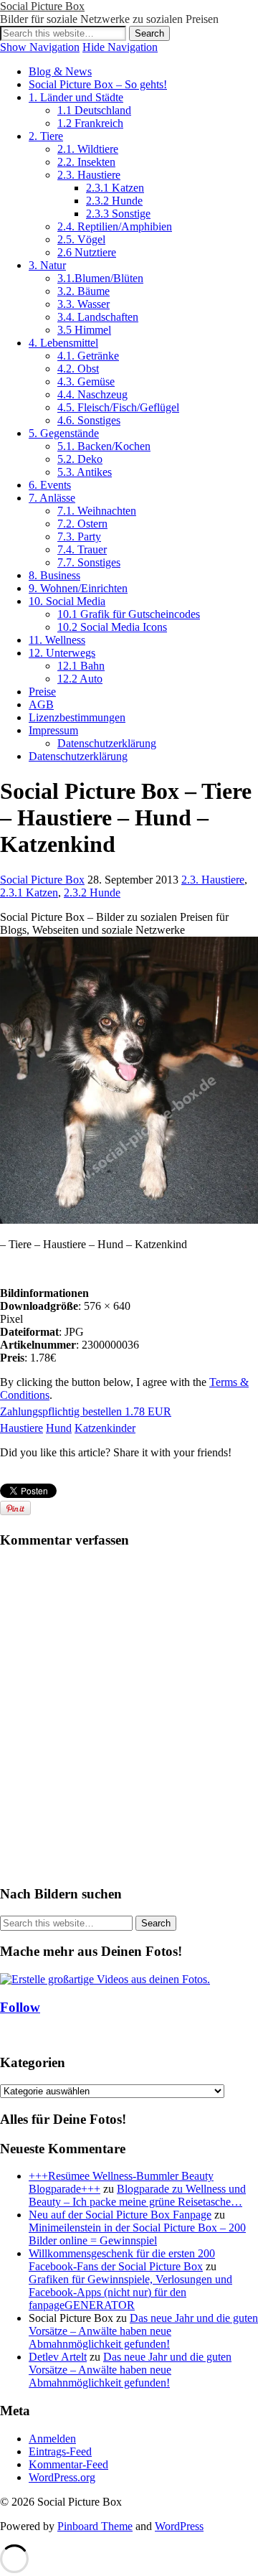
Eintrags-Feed (60, 2451)
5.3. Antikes (85, 472)
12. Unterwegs (62, 653)
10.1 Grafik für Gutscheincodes (129, 614)
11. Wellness (57, 640)
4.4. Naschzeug (92, 394)
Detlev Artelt (58, 2357)
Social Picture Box (42, 6)
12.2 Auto (80, 679)
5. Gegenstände (64, 433)
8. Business (54, 575)
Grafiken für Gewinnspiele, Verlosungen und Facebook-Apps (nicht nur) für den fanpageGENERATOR (130, 2292)
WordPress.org (62, 2477)
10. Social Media (67, 601)
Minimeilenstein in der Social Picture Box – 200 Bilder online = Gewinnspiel (137, 2234)
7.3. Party (79, 537)
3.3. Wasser (83, 304)
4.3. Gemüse (86, 381)
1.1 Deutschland (94, 110)
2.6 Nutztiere (87, 252)
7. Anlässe (52, 498)
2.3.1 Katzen (115, 188)
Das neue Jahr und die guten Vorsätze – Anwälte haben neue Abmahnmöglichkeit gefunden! (143, 2331)
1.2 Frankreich (90, 123)
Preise (42, 692)
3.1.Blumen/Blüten (100, 278)
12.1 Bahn (81, 666)
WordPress (179, 2526)
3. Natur (47, 265)
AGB (41, 704)
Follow (20, 2007)
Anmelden (52, 2439)
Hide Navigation (120, 47)
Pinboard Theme (95, 2526)
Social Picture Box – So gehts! (98, 84)
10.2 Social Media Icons (112, 627)
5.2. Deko (80, 459)
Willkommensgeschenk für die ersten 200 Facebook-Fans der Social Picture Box (122, 2260)
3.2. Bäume (83, 291)
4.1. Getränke (88, 356)
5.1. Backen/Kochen (104, 446)
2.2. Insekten (86, 162)
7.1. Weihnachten (97, 511)
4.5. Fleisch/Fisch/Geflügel (118, 407)
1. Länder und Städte (76, 97)
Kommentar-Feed (68, 2464)
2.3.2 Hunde (114, 201)
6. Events (50, 485)
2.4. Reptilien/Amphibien (115, 226)
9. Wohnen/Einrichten (78, 588)
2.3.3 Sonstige (118, 214)
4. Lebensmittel (63, 343)
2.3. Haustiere (89, 175)
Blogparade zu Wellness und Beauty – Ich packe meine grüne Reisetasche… (137, 2195)
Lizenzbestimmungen (77, 717)
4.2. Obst (78, 369)
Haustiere (21, 1428)
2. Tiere (46, 136)
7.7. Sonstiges (89, 562)
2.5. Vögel (81, 239)
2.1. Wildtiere (88, 149)
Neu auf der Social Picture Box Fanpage (120, 2215)
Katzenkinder (105, 1428)
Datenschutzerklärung (107, 743)
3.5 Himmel (84, 330)
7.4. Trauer (82, 549)
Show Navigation (40, 47)
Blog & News (60, 71)
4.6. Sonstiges (89, 420)
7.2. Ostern (82, 524)
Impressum (53, 730)
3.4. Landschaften (98, 317)
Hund (59, 1428)
